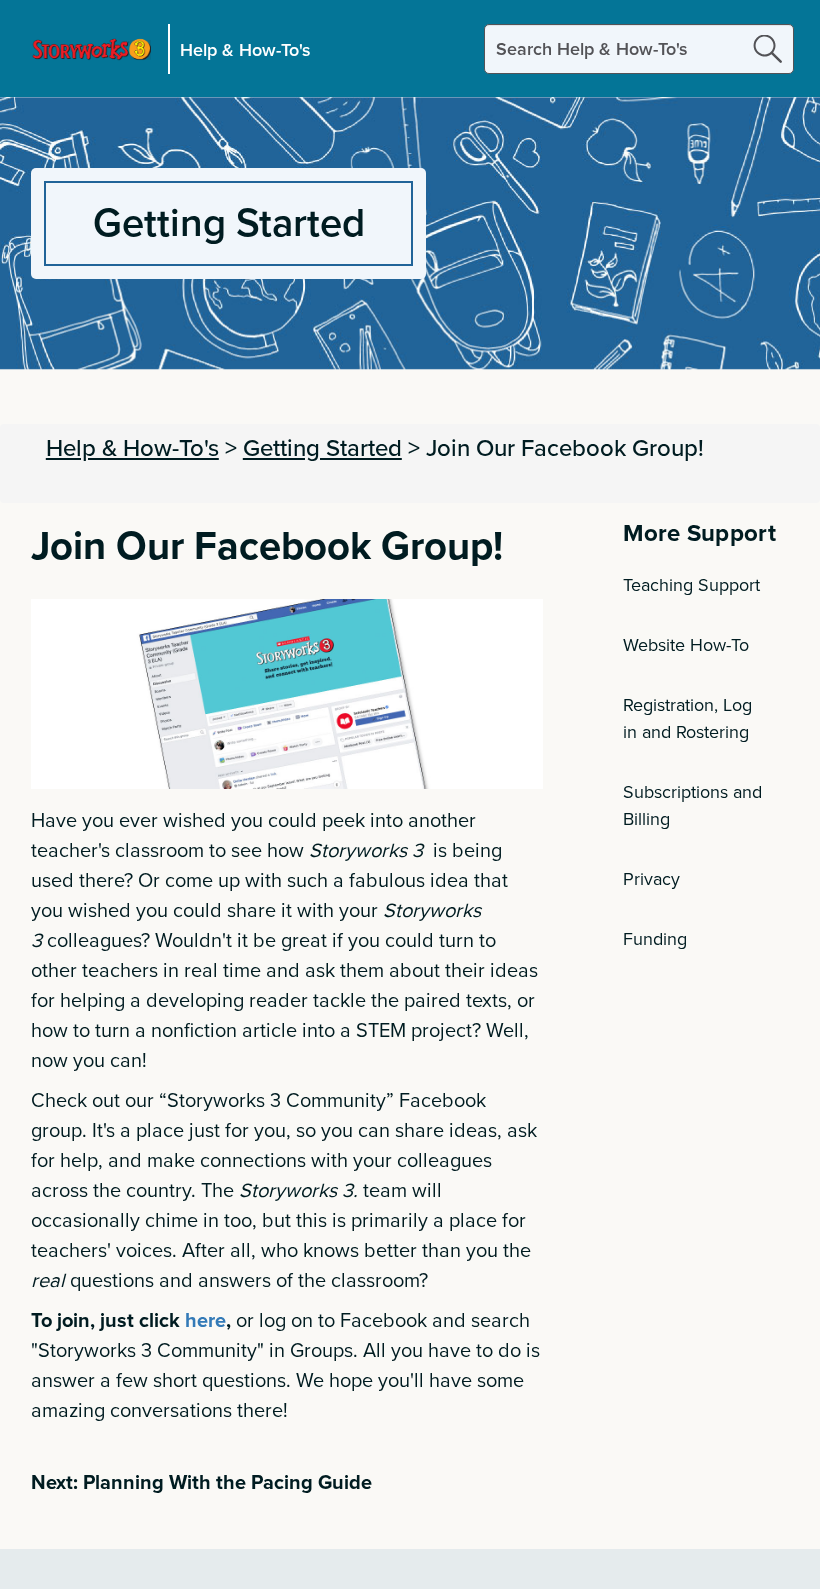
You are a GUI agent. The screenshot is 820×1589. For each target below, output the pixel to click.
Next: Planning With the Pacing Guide (201, 1481)
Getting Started (322, 447)
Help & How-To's (245, 48)
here (205, 1319)
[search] (767, 48)
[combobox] (639, 49)
